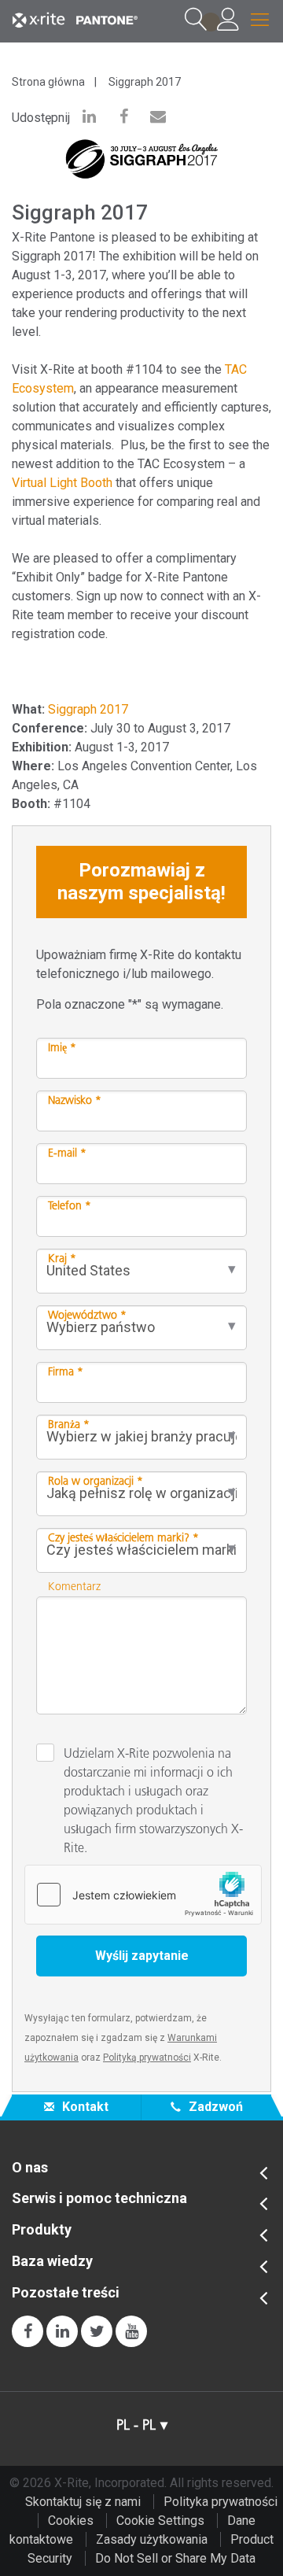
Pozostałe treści (66, 2293)
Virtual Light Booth (62, 483)
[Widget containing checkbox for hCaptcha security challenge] (143, 1895)
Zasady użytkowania (152, 2539)
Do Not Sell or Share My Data (175, 2558)
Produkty (42, 2230)
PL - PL (136, 2425)
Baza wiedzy (52, 2261)
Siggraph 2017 (145, 82)
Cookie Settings (160, 2521)
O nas (30, 2168)
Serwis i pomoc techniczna (99, 2198)
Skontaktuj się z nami (83, 2502)
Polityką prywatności (147, 2057)
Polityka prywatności (221, 2502)
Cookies (71, 2521)
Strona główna (48, 82)
